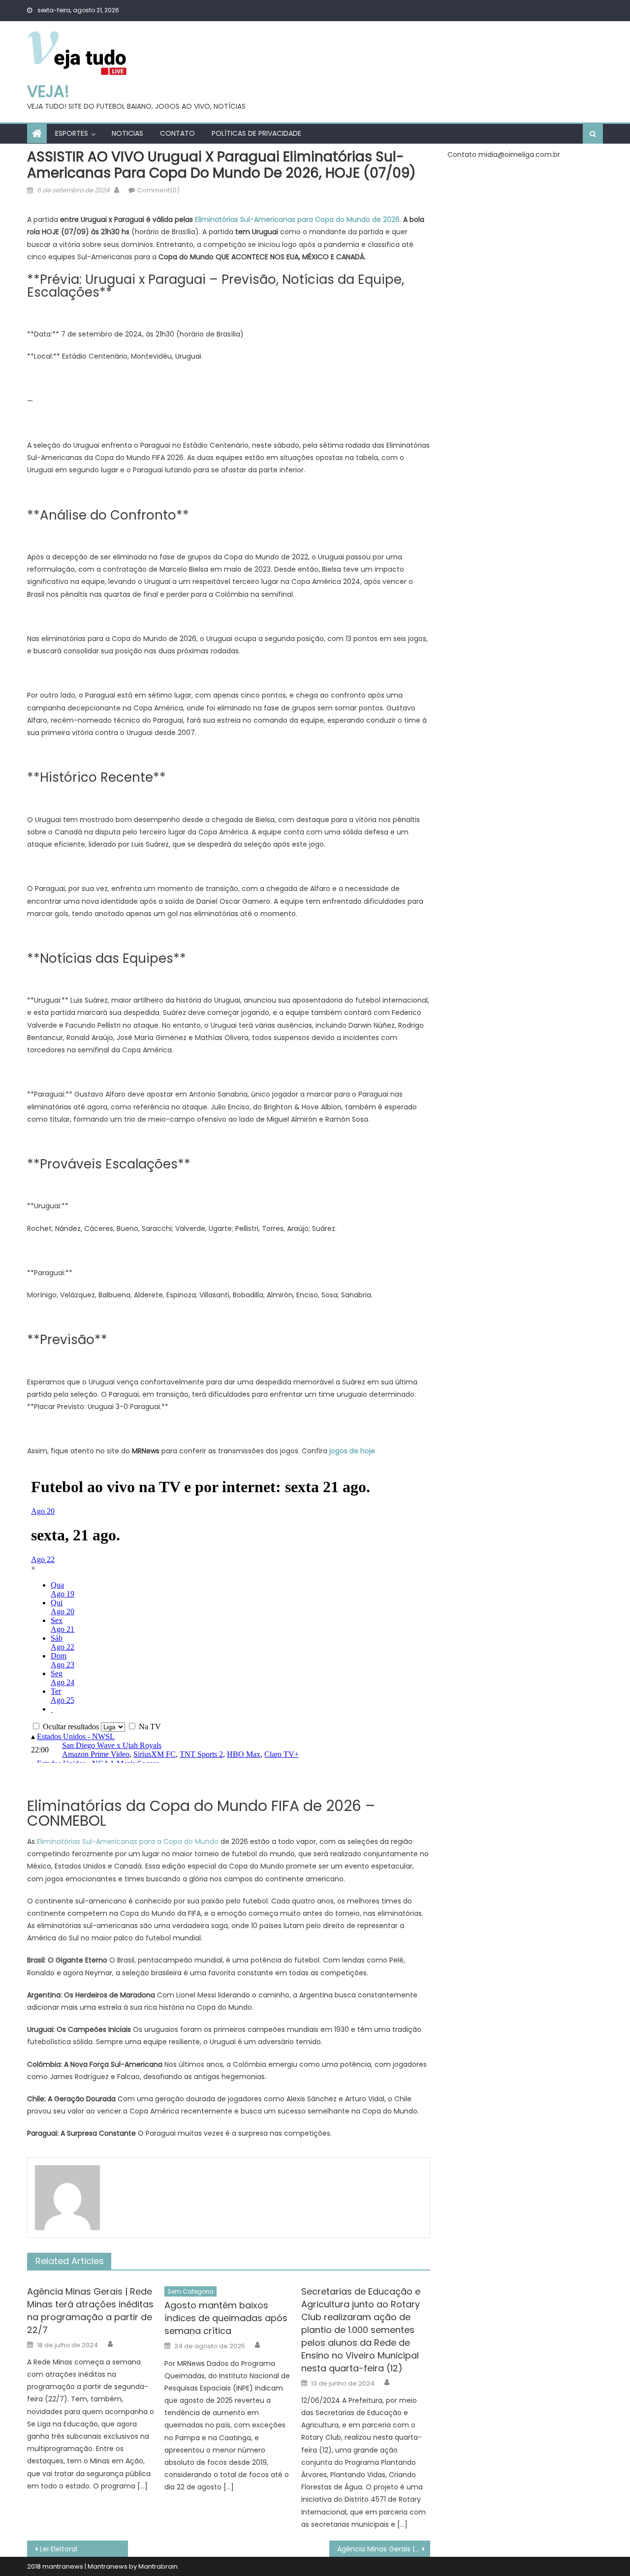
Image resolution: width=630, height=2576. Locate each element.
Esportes (72, 133)
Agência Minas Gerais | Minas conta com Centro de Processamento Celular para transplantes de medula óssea (384, 2549)
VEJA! (48, 91)
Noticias (127, 133)
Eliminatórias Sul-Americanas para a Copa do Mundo (128, 1841)
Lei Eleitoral (59, 2549)
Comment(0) (158, 190)
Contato (177, 133)
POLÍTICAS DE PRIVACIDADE (256, 133)
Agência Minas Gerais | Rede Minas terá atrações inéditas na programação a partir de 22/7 (90, 2311)
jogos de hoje (352, 1451)
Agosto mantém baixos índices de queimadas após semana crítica (226, 2318)
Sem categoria (190, 2291)
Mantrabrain (158, 2566)
